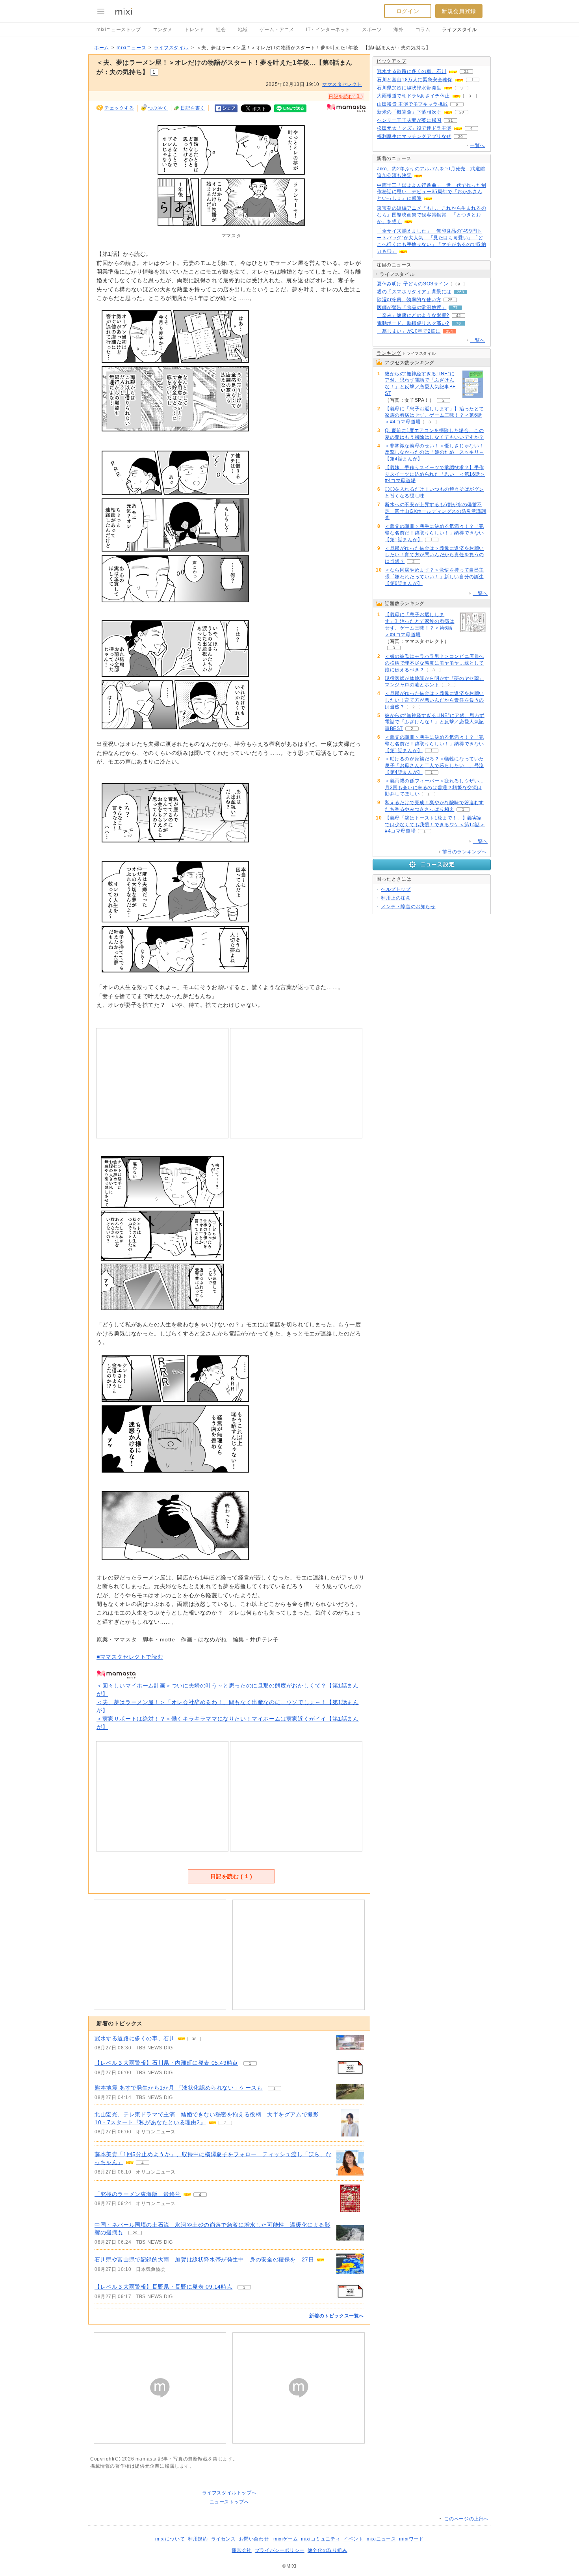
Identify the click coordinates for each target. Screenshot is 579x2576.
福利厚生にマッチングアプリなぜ (414, 136)
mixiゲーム (286, 2539)
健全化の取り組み (328, 2550)
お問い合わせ (254, 2539)
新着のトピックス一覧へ (337, 2316)
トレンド (194, 30)
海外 (398, 30)
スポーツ (372, 30)
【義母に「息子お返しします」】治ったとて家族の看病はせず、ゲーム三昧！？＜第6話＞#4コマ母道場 (434, 415)
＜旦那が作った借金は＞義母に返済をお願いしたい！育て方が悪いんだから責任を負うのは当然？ (434, 555)
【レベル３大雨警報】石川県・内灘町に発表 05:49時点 (166, 2063)
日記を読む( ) (346, 96)
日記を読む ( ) (231, 1876)
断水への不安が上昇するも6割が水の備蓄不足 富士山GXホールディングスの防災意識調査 (436, 511)
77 (455, 308)
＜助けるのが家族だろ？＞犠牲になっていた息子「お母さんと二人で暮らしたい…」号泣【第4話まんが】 (434, 766)
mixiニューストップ (119, 30)
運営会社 (241, 2550)
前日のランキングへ (465, 852)
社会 (221, 30)
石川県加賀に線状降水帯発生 (409, 88)
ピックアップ (392, 61)
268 (460, 292)
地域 (243, 30)
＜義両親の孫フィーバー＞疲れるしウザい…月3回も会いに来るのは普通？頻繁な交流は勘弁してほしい (434, 788)
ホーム (102, 48)
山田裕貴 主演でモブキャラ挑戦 (412, 104)
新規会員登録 (459, 11)
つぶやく (158, 108)
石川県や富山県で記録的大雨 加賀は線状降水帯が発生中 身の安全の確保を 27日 (204, 2259)
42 (458, 316)
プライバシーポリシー (280, 2550)
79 (458, 323)
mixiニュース (131, 48)
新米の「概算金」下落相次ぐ (409, 112)
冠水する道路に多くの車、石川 (135, 2038)
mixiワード (411, 2539)
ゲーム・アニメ (277, 30)
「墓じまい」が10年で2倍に (409, 331)
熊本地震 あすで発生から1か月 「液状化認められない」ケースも (179, 2088)
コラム (423, 30)
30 (460, 137)
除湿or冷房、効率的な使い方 (409, 300)
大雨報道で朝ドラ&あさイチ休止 (413, 96)
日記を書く (193, 108)
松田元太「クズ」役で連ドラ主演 (414, 128)
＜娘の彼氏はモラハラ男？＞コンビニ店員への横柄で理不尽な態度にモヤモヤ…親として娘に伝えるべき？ (434, 663)
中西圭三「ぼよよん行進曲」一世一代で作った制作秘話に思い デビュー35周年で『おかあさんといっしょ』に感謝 (431, 192)
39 (458, 284)
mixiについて (170, 2539)
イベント (353, 2539)
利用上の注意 (396, 898)
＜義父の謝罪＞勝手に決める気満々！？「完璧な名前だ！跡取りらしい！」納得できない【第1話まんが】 (434, 533)
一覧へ (477, 145)
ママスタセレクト (342, 84)
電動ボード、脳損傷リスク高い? (413, 323)
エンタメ (163, 30)
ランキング (389, 353)
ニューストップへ (229, 2502)
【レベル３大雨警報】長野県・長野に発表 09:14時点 (163, 2287)
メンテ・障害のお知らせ (408, 907)
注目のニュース (394, 265)
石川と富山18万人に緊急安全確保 (415, 80)
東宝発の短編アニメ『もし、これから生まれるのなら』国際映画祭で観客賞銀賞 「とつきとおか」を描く (431, 215)
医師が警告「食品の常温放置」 (412, 307)
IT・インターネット (328, 30)
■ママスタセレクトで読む (130, 1657)
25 (450, 300)
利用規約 (198, 2539)
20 (462, 112)
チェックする (119, 108)
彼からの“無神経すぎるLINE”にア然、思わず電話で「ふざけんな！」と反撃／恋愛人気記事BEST (420, 384)
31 (451, 120)
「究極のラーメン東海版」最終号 (138, 2194)
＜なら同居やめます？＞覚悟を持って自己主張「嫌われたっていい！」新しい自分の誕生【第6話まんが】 (434, 577)
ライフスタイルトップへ (229, 2493)
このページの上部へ (467, 2519)
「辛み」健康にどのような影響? (413, 315)
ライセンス (224, 2539)
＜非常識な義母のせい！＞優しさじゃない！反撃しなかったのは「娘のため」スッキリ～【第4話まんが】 (434, 453)
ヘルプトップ (396, 889)
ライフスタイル (459, 30)
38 (194, 2039)
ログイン (408, 11)
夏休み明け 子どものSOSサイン (413, 284)
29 (135, 2233)
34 (466, 72)
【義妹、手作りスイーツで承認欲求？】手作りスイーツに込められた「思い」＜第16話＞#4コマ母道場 (435, 474)
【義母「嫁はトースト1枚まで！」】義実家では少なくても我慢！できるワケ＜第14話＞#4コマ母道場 (435, 825)
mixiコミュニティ (321, 2539)
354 (449, 331)
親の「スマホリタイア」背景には (414, 292)
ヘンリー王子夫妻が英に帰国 (409, 120)
